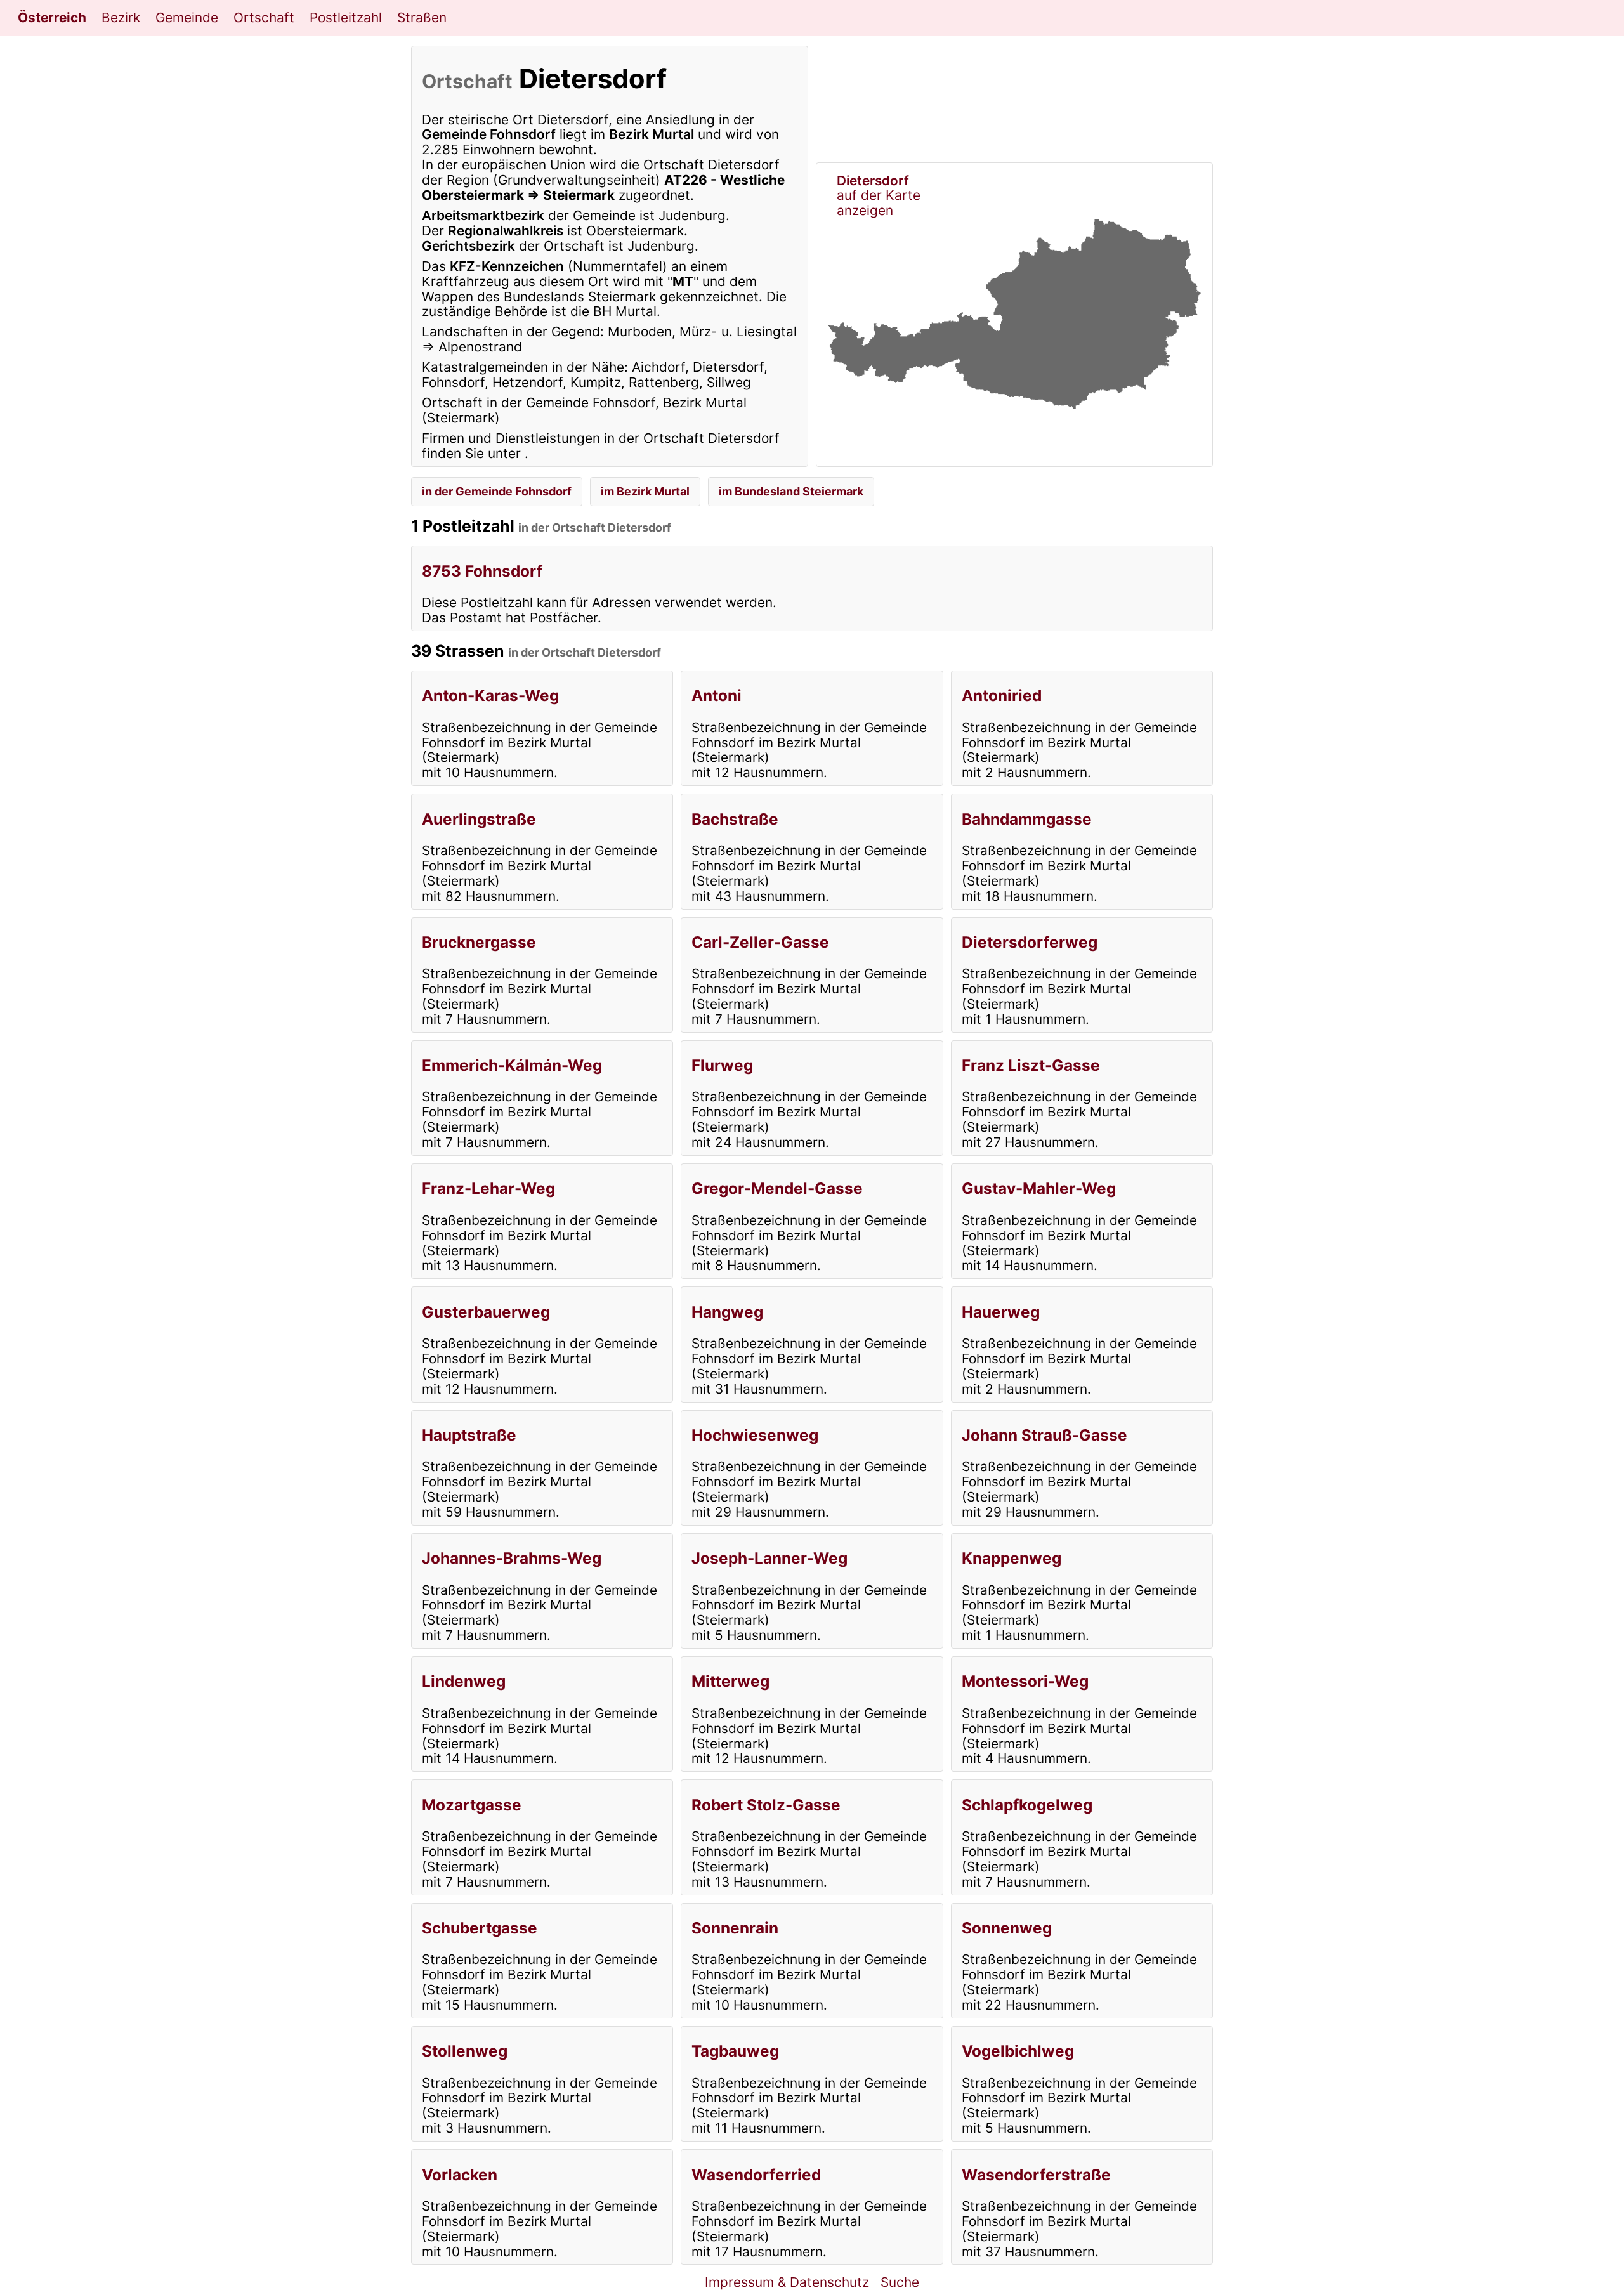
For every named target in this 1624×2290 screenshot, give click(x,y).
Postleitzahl (346, 17)
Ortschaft (264, 17)
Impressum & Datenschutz (787, 2282)
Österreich (52, 17)
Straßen (422, 17)
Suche (900, 2282)
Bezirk (121, 17)
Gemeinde (187, 17)
